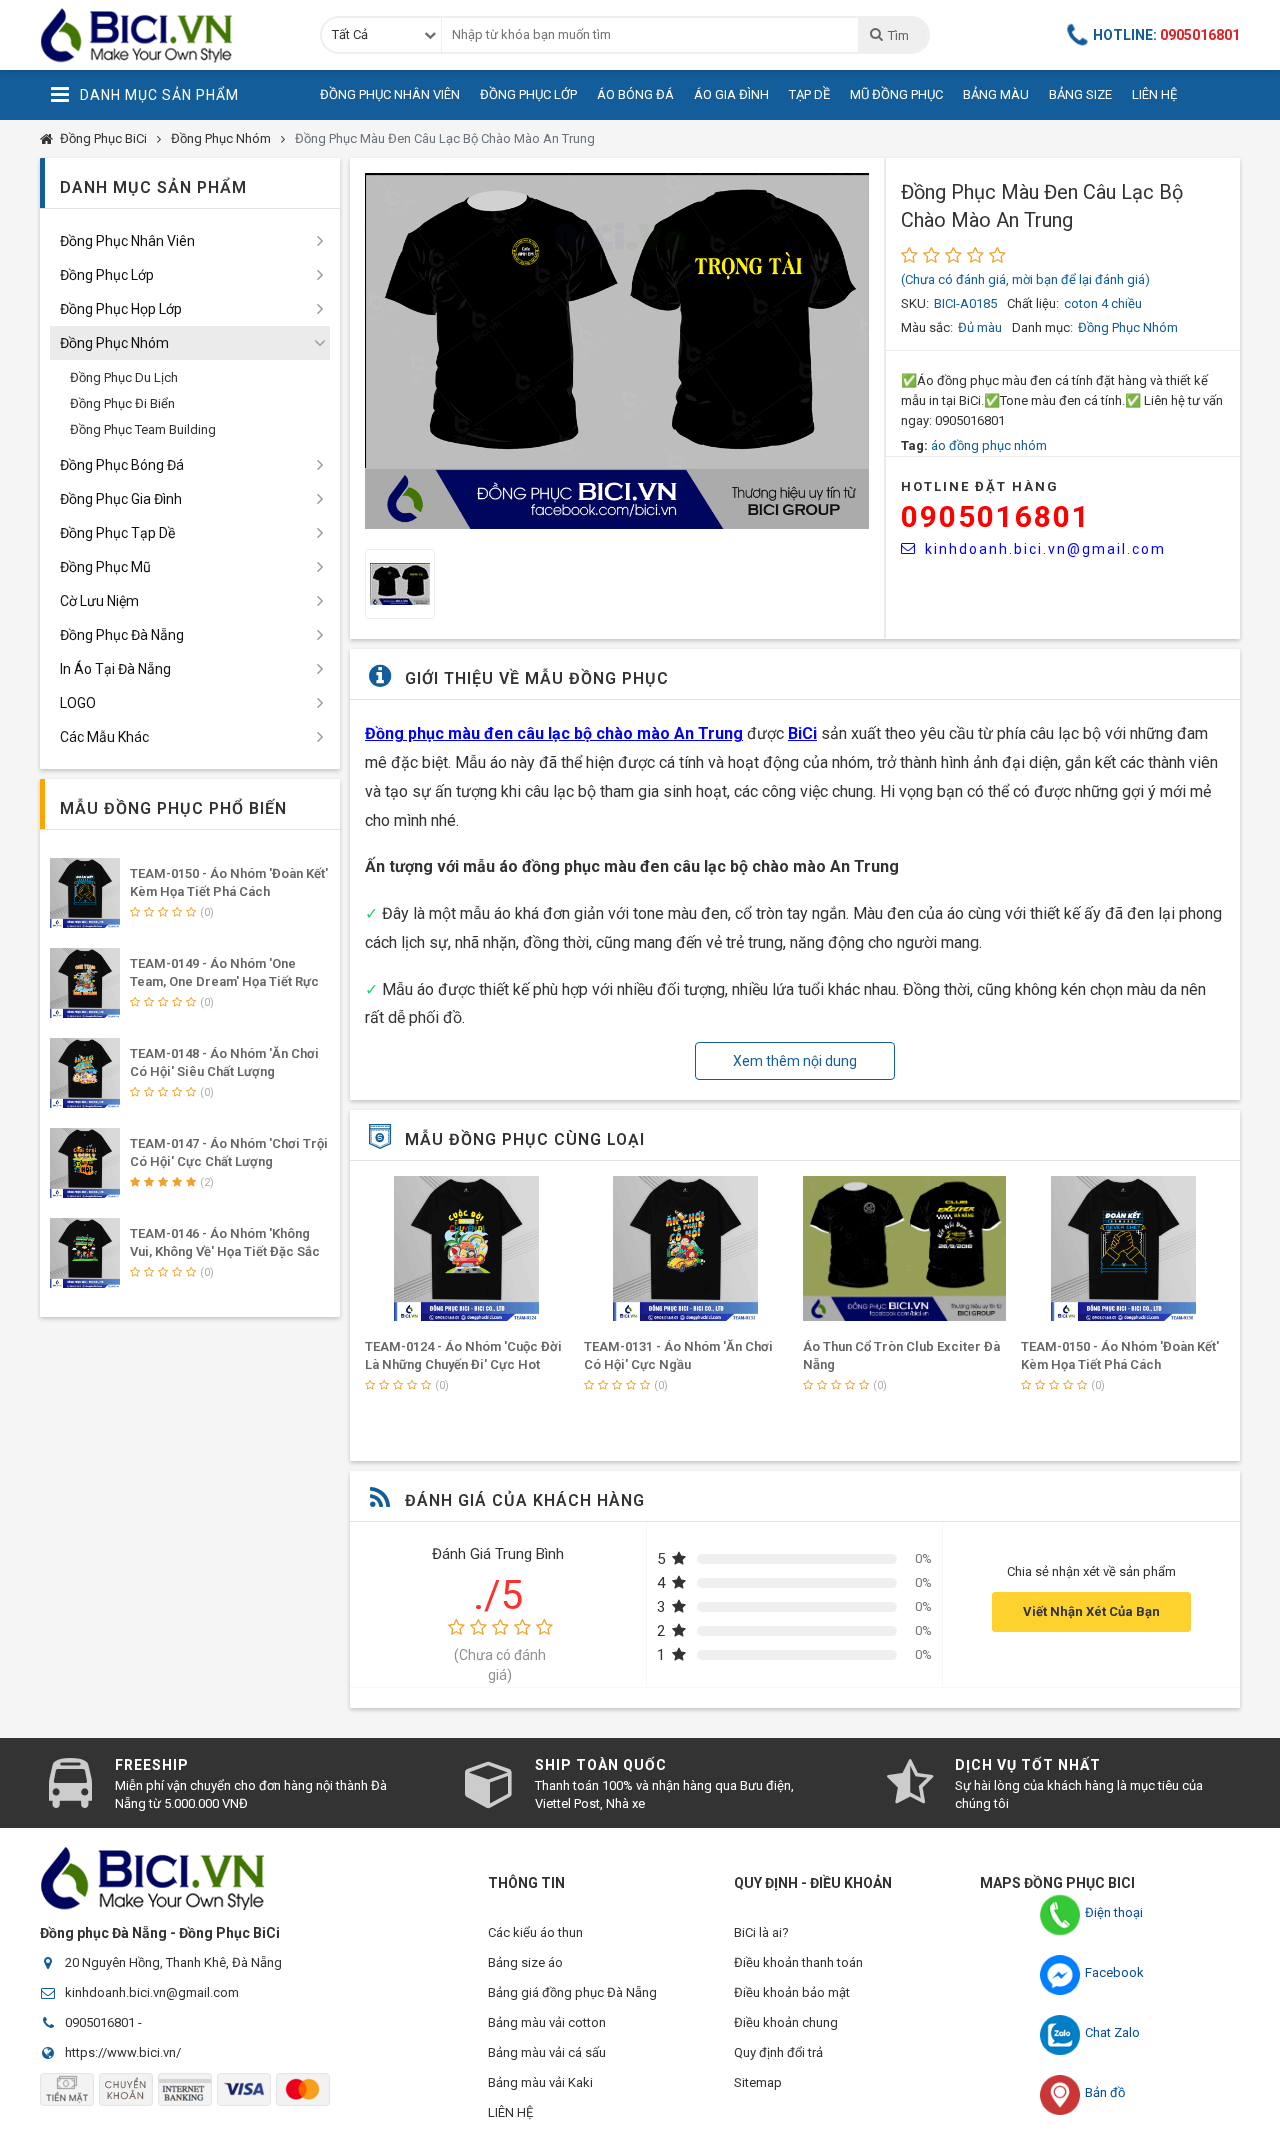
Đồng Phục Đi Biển (122, 403)
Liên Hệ (1154, 94)
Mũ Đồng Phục (896, 94)
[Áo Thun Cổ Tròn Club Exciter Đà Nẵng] (905, 1248)
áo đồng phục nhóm (989, 445)
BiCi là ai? (761, 1932)
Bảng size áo (525, 1962)
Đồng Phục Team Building (143, 429)
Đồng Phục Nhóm (221, 138)
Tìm (898, 35)
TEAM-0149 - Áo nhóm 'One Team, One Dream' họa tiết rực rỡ (224, 981)
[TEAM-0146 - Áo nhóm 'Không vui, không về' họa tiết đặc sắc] (85, 1253)
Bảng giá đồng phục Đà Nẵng (572, 1992)
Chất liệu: (1033, 303)
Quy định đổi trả (778, 2052)
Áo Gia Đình (731, 94)
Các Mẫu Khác (104, 737)
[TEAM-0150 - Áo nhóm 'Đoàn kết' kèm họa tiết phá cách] (1123, 1248)
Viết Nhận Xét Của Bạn (1091, 1611)
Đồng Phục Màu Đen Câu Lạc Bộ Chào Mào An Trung (445, 138)
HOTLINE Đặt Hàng (980, 486)
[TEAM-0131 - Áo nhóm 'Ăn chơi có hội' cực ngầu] (686, 1248)
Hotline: (1166, 35)
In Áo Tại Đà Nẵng (115, 669)
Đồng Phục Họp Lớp (121, 309)
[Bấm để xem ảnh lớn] (617, 351)
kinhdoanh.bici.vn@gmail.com (1045, 549)
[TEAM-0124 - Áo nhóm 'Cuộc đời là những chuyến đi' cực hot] (467, 1248)
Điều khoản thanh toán (798, 1962)
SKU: (915, 303)
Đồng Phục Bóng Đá (122, 465)
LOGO (78, 703)
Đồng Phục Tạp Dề (117, 533)
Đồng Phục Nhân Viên (390, 94)
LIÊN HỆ (510, 2112)
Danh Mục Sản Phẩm (159, 95)
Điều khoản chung (786, 2022)
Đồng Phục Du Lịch (124, 377)
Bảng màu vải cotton (547, 2022)
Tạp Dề (809, 94)
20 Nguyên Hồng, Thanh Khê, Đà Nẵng (173, 1962)
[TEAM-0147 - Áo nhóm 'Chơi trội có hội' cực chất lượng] (85, 1163)
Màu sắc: (927, 327)
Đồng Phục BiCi (103, 138)
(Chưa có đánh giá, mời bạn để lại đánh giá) (1025, 279)
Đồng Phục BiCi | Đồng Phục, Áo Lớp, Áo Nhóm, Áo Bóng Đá (165, 35)
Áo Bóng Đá (635, 94)
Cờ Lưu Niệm (99, 601)
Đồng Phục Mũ (105, 567)
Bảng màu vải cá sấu (547, 2052)
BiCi (802, 733)
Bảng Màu (996, 94)
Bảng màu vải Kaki (540, 2082)
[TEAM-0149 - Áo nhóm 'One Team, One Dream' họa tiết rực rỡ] (85, 983)
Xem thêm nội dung (795, 1061)
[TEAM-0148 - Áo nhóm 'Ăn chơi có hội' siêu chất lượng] (85, 1073)
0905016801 (996, 516)
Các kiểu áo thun (535, 1932)
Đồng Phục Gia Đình (121, 499)
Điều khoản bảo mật (792, 1992)
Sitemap (758, 2082)
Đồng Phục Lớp (528, 94)
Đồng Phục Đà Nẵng (122, 635)
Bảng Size (1080, 94)
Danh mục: (1042, 327)
